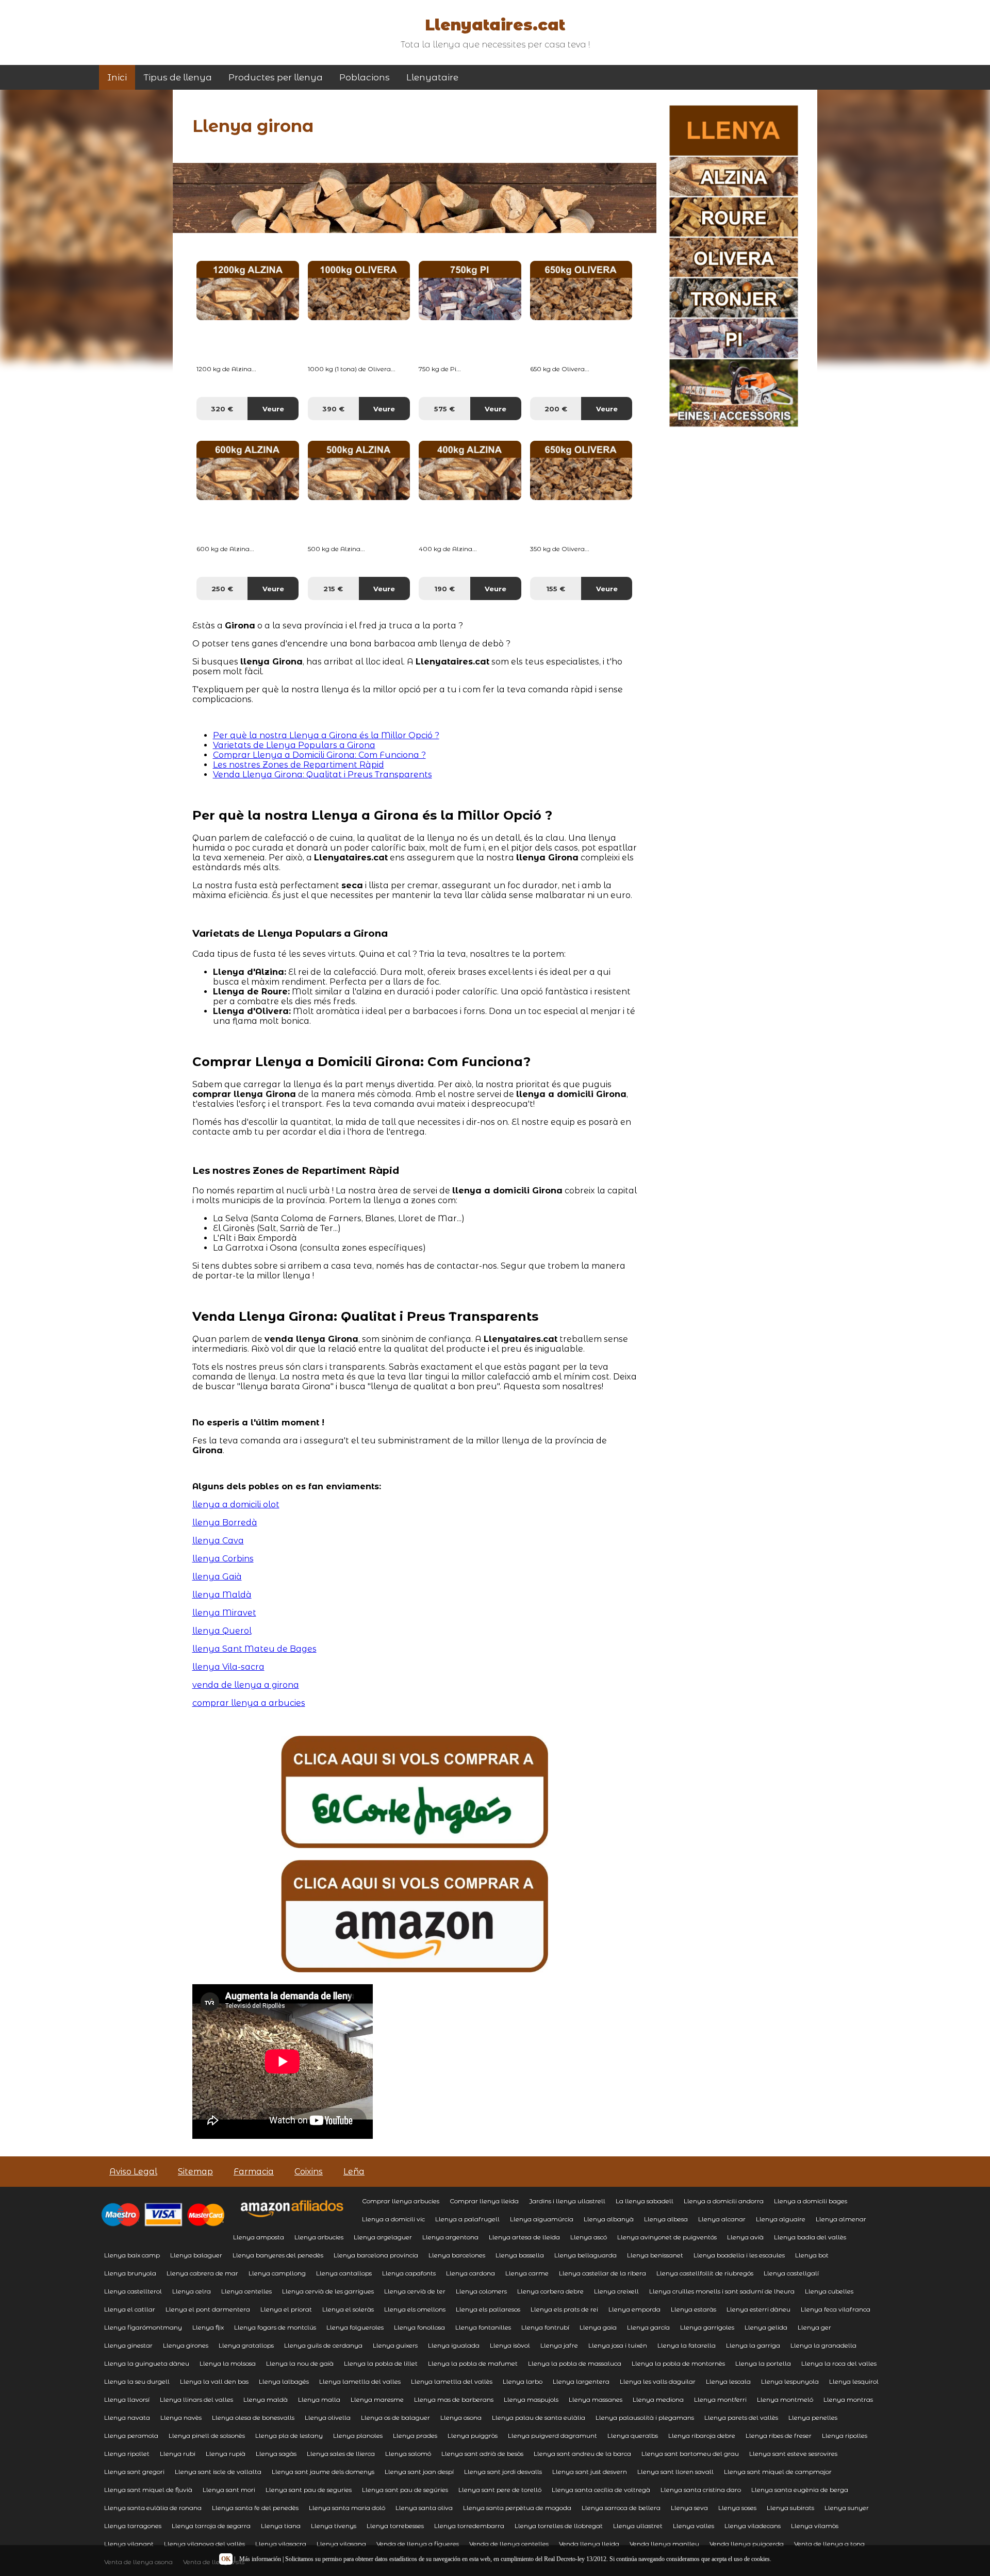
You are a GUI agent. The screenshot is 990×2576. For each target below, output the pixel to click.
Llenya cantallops (344, 2273)
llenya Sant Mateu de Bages (254, 1649)
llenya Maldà (222, 1595)
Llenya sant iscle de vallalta (218, 2472)
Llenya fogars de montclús (275, 2327)
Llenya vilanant (129, 2544)
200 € (556, 409)
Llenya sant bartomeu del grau (690, 2454)
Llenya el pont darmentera (208, 2309)
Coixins (309, 2172)
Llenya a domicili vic (393, 2219)
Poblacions (365, 77)
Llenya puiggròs (473, 2436)
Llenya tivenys (334, 2526)
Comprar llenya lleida (484, 2201)
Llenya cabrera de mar (202, 2273)
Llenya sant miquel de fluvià (148, 2490)
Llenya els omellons (415, 2309)
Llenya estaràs (694, 2309)
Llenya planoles (358, 2436)
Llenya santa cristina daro (701, 2490)
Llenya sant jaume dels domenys (323, 2472)
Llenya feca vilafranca (836, 2309)
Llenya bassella (520, 2255)
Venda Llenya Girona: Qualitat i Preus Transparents (323, 775)
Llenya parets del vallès (741, 2417)
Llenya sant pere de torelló (500, 2490)
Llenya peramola (131, 2436)
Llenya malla (319, 2399)
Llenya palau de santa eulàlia (539, 2417)
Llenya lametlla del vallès (452, 2381)
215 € (333, 589)
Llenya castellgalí (791, 2273)
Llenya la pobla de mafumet (473, 2363)
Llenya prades (415, 2436)
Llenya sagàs (276, 2454)
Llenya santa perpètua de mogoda (517, 2508)
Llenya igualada (454, 2345)
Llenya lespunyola (790, 2381)
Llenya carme (527, 2273)
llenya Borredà (225, 1523)
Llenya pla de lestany (289, 2436)
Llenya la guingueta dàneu (147, 2363)
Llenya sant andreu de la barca (582, 2454)
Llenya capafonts (409, 2273)
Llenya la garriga (753, 2345)
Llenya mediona (658, 2399)
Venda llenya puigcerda (747, 2544)
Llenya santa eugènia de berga (800, 2490)
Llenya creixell (616, 2291)
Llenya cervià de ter (415, 2291)
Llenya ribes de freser (779, 2436)
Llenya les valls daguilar (658, 2381)
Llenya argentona (450, 2237)
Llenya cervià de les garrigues (328, 2291)
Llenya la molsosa (228, 2363)
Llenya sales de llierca (341, 2454)
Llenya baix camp (132, 2255)
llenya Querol (222, 1631)
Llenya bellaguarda (585, 2255)
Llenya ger (814, 2327)
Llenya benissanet (655, 2255)
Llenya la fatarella (687, 2345)
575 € (444, 409)
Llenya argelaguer (383, 2237)
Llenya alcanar (722, 2219)
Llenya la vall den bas (214, 2381)
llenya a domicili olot (236, 1505)
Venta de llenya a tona (829, 2544)
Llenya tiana (281, 2526)
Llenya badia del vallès (810, 2237)
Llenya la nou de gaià (300, 2363)
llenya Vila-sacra (228, 1667)
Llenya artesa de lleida (524, 2237)
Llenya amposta (259, 2237)
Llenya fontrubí (545, 2327)
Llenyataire (432, 77)
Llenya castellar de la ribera (603, 2273)
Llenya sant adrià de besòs (482, 2454)
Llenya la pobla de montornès (678, 2363)
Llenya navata (127, 2417)
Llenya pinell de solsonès (207, 2436)
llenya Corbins (223, 1559)
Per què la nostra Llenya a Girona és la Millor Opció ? (326, 735)
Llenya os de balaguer (395, 2417)
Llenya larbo (523, 2381)
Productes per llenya (276, 77)
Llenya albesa (666, 2219)
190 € (444, 589)
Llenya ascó (589, 2237)
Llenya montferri (720, 2399)
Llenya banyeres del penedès (278, 2255)
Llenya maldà (266, 2399)
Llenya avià (745, 2237)
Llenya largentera (581, 2381)
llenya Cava (218, 1541)
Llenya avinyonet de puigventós (667, 2237)
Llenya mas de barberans (454, 2399)
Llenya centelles (246, 2291)
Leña (354, 2172)
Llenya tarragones (133, 2526)
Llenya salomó (408, 2454)
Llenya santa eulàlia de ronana (153, 2508)
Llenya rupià (226, 2454)
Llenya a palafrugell (467, 2219)
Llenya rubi (178, 2454)
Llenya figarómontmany (143, 2327)
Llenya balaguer (196, 2255)
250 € (222, 589)
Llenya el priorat (286, 2309)
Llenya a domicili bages (811, 2201)
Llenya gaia (598, 2327)
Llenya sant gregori (134, 2472)
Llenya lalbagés (284, 2381)
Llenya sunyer (847, 2508)
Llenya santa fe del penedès (255, 2508)
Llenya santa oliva (424, 2508)
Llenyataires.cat (495, 25)
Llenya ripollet (127, 2454)
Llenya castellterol (133, 2291)
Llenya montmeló (785, 2399)
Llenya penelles (813, 2417)
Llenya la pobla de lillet (381, 2363)
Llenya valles (694, 2526)
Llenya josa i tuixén (618, 2345)
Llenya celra (192, 2291)
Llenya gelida (766, 2327)
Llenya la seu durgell (137, 2381)
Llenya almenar (841, 2219)
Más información (260, 2559)
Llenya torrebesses (395, 2526)
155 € (556, 589)
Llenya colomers (481, 2291)
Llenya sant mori (229, 2490)
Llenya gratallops (246, 2345)
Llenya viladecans (753, 2526)
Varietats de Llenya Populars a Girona (294, 745)
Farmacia (254, 2172)
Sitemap (195, 2172)
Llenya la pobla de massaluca (575, 2363)
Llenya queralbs (633, 2436)
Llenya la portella (763, 2363)
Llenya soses (737, 2508)
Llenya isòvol (510, 2345)
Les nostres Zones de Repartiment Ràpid (299, 765)
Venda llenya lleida (589, 2544)
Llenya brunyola (130, 2273)
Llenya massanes (596, 2399)
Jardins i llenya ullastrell (567, 2201)
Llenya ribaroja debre (702, 2436)
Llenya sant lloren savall (675, 2472)
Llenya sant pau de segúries (405, 2490)
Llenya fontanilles (483, 2327)
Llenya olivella (328, 2417)
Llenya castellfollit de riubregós (705, 2273)
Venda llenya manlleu (664, 2544)
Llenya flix (208, 2327)
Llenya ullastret (638, 2526)
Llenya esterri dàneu (758, 2309)
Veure (273, 409)
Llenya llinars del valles (196, 2399)
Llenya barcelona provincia (376, 2255)
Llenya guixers (395, 2345)
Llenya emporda (634, 2309)
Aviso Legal (133, 2172)
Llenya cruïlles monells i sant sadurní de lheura (722, 2291)
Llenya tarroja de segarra (211, 2526)
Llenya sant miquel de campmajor (778, 2472)
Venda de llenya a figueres (418, 2544)
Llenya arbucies (319, 2237)
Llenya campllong (277, 2273)
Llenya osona (461, 2417)
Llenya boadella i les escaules (739, 2255)
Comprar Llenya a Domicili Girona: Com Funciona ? (319, 755)
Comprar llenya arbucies (401, 2201)
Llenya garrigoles (707, 2327)
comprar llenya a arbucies (249, 1703)
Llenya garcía (648, 2327)
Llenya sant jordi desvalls (503, 2472)
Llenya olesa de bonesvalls (253, 2417)
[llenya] (415, 1845)
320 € (222, 409)
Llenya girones (186, 2345)
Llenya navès (181, 2417)
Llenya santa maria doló (347, 2508)
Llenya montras (848, 2399)
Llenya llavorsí (127, 2399)
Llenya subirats (790, 2508)
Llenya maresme (377, 2399)
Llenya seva (689, 2508)
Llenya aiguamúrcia (542, 2219)
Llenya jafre (559, 2345)
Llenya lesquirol (854, 2381)
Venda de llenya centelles (509, 2544)
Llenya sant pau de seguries (309, 2490)
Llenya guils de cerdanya (323, 2345)
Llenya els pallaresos (488, 2309)
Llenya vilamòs (815, 2526)
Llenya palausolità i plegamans (645, 2417)
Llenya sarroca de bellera (621, 2508)
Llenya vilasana (341, 2544)
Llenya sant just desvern (590, 2472)
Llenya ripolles (845, 2436)
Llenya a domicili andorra (724, 2201)
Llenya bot (812, 2255)
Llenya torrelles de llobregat (559, 2526)
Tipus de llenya (178, 77)
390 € (333, 409)
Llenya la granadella (823, 2345)
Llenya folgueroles (355, 2327)
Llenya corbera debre (550, 2291)
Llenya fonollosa (419, 2327)
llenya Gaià (217, 1577)
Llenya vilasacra (281, 2544)
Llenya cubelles (829, 2291)
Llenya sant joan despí (419, 2472)
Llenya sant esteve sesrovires (793, 2454)
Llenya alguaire (781, 2219)
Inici (117, 77)
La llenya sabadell (645, 2201)
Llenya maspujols (531, 2399)
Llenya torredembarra (469, 2526)
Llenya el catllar (130, 2309)
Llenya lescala (728, 2381)
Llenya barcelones (457, 2255)
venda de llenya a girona (246, 1685)
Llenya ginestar (128, 2345)
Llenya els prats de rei (564, 2309)
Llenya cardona (471, 2273)
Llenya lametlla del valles (360, 2381)
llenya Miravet (224, 1613)
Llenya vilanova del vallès (204, 2544)
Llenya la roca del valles (839, 2363)
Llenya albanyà (609, 2219)
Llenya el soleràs (348, 2309)
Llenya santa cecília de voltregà (601, 2490)
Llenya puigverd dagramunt (552, 2436)
